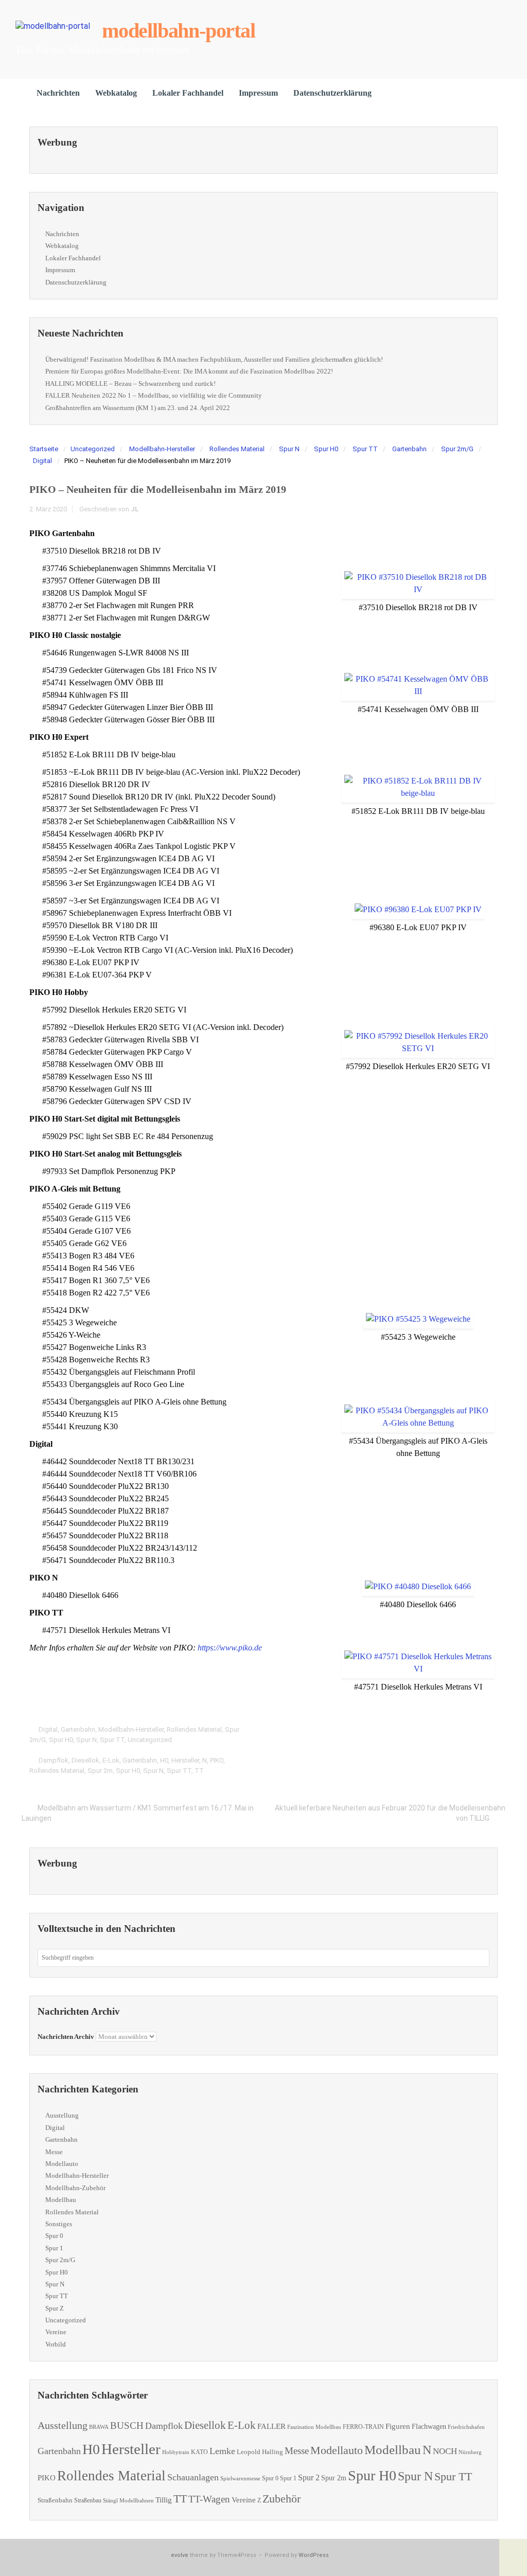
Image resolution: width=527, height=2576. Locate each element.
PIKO (217, 1760)
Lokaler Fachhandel (188, 93)
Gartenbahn (409, 449)
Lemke (222, 2451)
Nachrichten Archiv (66, 2037)
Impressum (258, 93)
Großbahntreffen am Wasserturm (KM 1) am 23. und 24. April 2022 (138, 408)
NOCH (445, 2451)
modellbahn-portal (179, 31)
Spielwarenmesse (240, 2478)
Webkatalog (116, 93)
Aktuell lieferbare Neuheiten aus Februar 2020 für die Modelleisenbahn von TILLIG (390, 1813)
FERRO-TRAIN (363, 2427)
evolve (180, 2555)
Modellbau (61, 2200)
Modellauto (62, 2164)
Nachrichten (58, 93)
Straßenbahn (55, 2500)
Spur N (289, 449)
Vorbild (56, 2344)
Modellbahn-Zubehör (75, 2188)
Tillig (164, 2500)
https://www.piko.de (230, 1648)
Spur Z (55, 2308)
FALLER (271, 2426)
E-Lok (111, 1760)
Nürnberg (470, 2452)
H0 (164, 1760)
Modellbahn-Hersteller (162, 449)
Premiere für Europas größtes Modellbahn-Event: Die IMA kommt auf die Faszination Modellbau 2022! (189, 371)
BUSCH (127, 2426)
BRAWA (99, 2427)
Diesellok (85, 1760)
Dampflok (54, 1760)
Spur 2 (309, 2477)
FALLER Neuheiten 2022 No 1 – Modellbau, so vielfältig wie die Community (154, 395)
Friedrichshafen (466, 2427)
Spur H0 (326, 449)
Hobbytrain (176, 2452)
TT (199, 1771)
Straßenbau (88, 2500)
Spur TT (365, 449)
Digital (42, 461)
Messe (54, 2152)
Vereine (56, 2332)
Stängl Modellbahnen (128, 2500)
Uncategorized (93, 449)
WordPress (314, 2555)
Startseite (44, 449)
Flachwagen (429, 2426)
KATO (199, 2452)
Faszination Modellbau (314, 2427)
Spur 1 (54, 2248)
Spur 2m (100, 1771)
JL (135, 509)
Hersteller (185, 1760)
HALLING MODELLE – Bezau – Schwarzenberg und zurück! (130, 384)
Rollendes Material (237, 449)
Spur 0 (54, 2236)
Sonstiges (59, 2224)
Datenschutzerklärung (332, 93)
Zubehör (282, 2499)
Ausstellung (62, 2115)
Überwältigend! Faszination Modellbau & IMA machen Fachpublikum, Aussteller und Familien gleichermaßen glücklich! (214, 359)
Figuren (398, 2426)
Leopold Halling (260, 2452)
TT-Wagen (209, 2499)
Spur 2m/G (457, 449)
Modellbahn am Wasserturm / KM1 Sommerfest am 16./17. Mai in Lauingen (138, 1813)
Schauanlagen (193, 2477)
